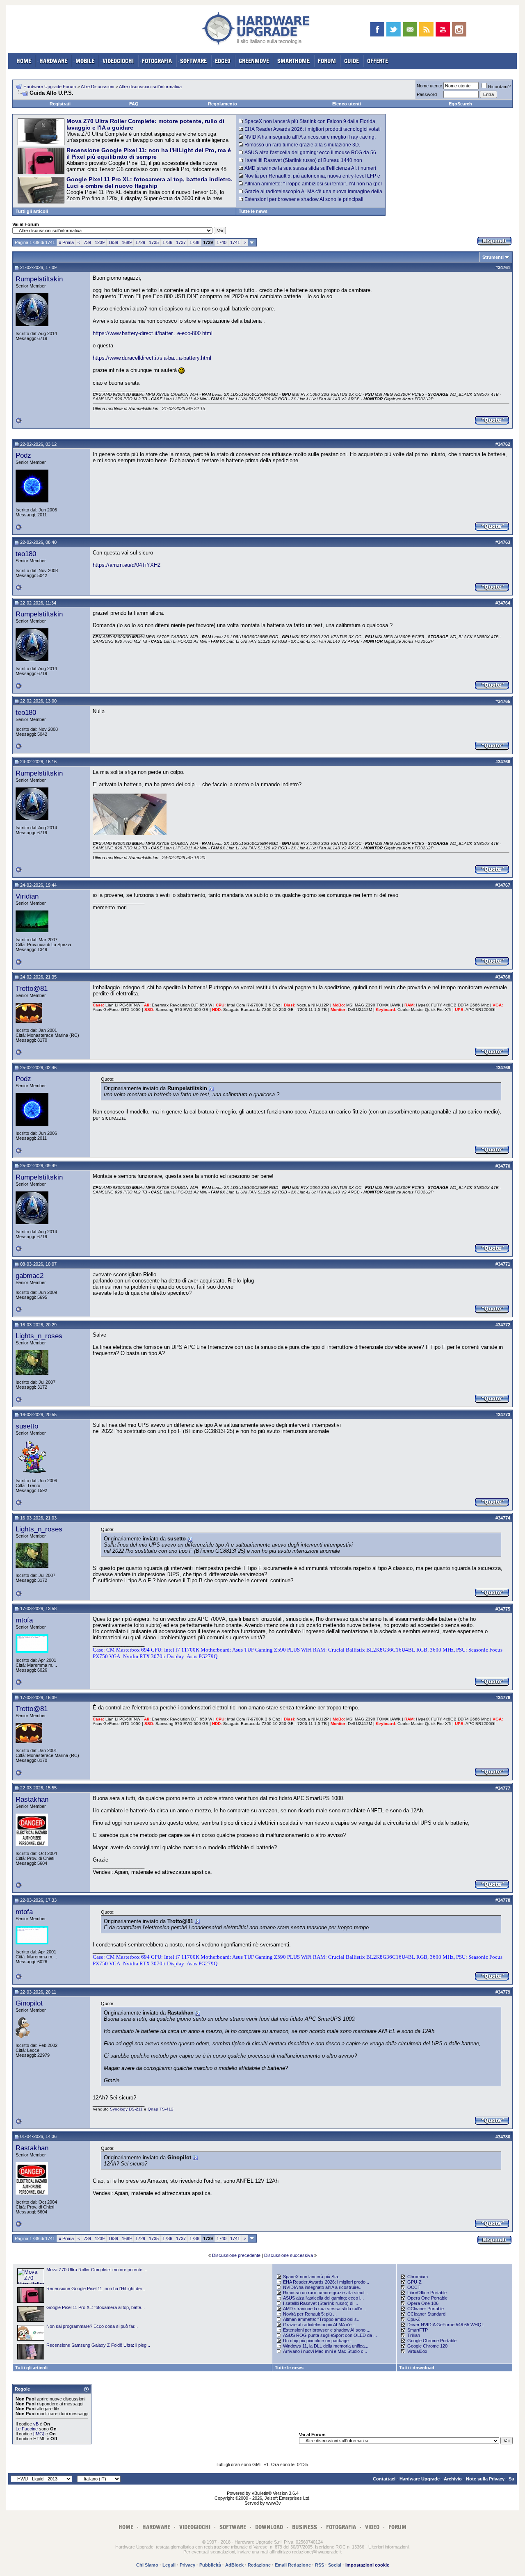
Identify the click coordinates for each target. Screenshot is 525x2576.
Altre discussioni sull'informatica (150, 87)
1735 (154, 242)
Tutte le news (253, 211)
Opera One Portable (427, 2298)
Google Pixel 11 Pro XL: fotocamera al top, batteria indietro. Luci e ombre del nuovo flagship (150, 183)
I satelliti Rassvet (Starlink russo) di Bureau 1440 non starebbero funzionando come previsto (300, 163)
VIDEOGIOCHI (118, 61)
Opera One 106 (423, 2303)
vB (36, 2424)
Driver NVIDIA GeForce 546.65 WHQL (446, 2325)
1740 (221, 242)
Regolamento (223, 104)
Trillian (414, 2335)
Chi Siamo (147, 2565)
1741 (235, 242)
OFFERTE (378, 61)
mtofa (24, 1620)
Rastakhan (32, 1799)
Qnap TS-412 (161, 2109)
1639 (113, 242)
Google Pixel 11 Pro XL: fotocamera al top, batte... (96, 2307)
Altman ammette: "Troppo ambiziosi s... (322, 2319)
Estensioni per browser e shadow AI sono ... (327, 2330)
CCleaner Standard (426, 2314)
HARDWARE (53, 61)
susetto (27, 1426)
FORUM (327, 61)
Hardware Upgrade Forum (50, 87)
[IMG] (39, 2434)
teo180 (26, 554)
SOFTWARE (193, 61)
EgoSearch (460, 104)
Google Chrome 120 (427, 2346)
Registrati (60, 104)
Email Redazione (293, 2565)
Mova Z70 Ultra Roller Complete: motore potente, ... (97, 2270)
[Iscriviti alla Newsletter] (410, 29)
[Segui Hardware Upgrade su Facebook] (377, 29)
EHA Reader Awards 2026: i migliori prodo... (326, 2282)
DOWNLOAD (269, 2527)
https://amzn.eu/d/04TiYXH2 (127, 565)
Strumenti (493, 257)
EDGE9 (223, 61)
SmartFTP (418, 2330)
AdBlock (234, 2565)
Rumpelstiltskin (39, 279)
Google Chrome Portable (432, 2341)
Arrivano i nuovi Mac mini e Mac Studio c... (325, 2351)
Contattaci (384, 2479)
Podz (23, 455)
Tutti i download (417, 2368)
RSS (320, 2565)
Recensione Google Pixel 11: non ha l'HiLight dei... (96, 2289)
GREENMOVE (254, 61)
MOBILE (85, 61)
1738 (194, 242)
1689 (127, 242)
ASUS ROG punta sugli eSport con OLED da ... (330, 2335)
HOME (24, 61)
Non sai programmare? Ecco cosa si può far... (92, 2326)
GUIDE (352, 61)
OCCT (414, 2287)
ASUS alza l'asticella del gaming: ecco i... (323, 2298)
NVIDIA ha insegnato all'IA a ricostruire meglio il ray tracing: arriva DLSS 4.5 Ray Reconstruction (307, 140)
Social (335, 2565)
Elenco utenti (347, 104)
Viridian (27, 896)
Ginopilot (29, 2003)
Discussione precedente (236, 2255)
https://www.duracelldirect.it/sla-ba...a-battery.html (152, 358)
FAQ (134, 104)
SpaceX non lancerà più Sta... (312, 2277)
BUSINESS (305, 2527)
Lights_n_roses (39, 1336)
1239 (100, 242)
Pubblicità (210, 2565)
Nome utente (429, 86)
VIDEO (372, 2527)
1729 (140, 242)
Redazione (259, 2565)
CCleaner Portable (426, 2309)
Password (427, 94)
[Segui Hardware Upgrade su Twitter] (394, 29)
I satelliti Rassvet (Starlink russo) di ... (321, 2303)
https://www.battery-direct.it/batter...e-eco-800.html (153, 333)
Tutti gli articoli (32, 211)
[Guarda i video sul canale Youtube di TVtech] (443, 29)
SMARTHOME (293, 61)
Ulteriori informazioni (388, 2547)
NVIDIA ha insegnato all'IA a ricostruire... (323, 2287)
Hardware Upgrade (420, 2479)
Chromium (418, 2277)
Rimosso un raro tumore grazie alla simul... (325, 2293)
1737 (181, 242)
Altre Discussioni (97, 87)
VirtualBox (417, 2351)
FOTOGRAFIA (157, 61)
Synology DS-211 (126, 2109)
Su (511, 2479)
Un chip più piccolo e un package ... (318, 2341)
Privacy (187, 2565)
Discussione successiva (289, 2255)
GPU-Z (414, 2282)
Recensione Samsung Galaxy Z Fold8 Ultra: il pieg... (98, 2345)
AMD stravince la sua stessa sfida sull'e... (324, 2309)
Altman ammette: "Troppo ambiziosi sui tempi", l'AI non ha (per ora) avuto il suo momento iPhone (310, 187)
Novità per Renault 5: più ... (310, 2314)
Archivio (453, 2479)
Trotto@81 (32, 988)
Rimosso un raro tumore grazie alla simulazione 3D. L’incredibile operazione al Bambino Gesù (299, 148)
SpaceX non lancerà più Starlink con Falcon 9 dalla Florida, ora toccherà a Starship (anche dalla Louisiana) (308, 124)
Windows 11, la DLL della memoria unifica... (326, 2346)
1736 (167, 242)
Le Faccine (27, 2429)
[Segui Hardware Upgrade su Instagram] (459, 29)
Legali (169, 2565)
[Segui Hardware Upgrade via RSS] (426, 29)
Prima (66, 242)
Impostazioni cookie (367, 2565)
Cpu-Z (414, 2319)
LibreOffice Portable (427, 2293)
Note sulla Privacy (485, 2479)
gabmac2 (30, 1275)
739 (87, 242)
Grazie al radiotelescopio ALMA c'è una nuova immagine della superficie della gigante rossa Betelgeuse (310, 194)
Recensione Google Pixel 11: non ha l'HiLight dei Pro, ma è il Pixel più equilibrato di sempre (149, 153)
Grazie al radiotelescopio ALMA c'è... (319, 2325)
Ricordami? (499, 87)
